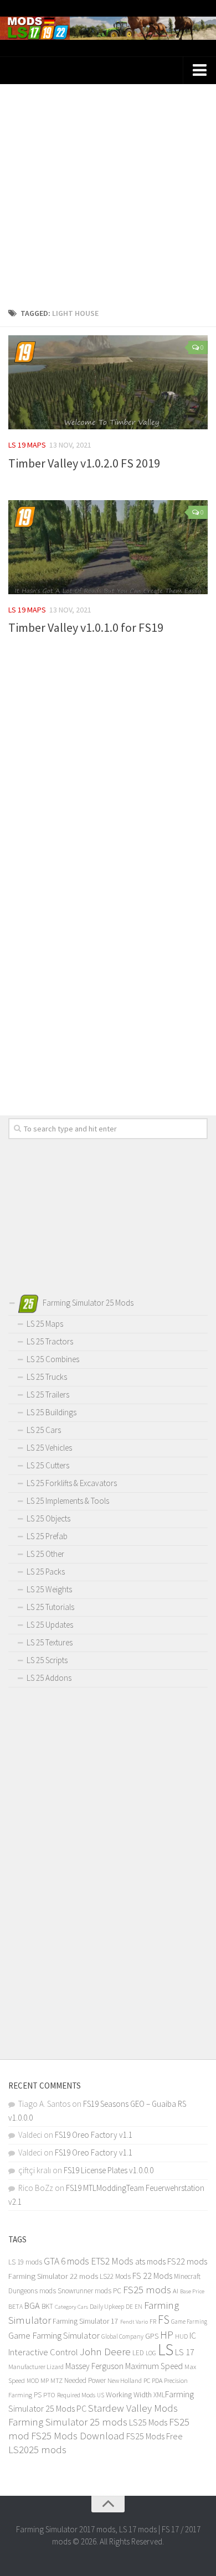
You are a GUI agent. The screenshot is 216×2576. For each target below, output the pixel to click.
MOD (33, 2381)
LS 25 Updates (50, 1625)
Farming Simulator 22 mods (53, 2276)
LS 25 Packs (46, 1572)
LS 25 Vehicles (49, 1448)
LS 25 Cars (44, 1430)
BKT (47, 2306)
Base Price (192, 2291)
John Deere (105, 2351)
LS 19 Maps (27, 445)
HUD (181, 2336)
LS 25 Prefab (47, 1536)
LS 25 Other (45, 1554)
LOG (151, 2353)
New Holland (125, 2380)
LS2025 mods (37, 2450)
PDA (157, 2380)
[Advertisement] (108, 192)
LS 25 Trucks (47, 1377)
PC (147, 2380)
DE (129, 2307)
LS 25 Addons (49, 1678)
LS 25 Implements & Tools (68, 1501)
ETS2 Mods (112, 2261)
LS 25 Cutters (48, 1465)
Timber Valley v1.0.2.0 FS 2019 (84, 463)
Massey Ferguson (94, 2366)
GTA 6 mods (66, 2261)
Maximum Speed (154, 2366)
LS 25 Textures (50, 1642)
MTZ (56, 2380)
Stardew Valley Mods (133, 2408)
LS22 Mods (115, 2276)
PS (38, 2395)
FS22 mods (187, 2261)
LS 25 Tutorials (50, 1607)
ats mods (150, 2261)
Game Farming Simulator (54, 2335)
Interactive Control (43, 2352)
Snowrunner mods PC (89, 2291)
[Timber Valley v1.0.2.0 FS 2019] (108, 382)
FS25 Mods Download (78, 2436)
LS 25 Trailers (48, 1395)
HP (167, 2334)
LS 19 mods (25, 2262)
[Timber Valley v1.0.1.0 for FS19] (108, 547)
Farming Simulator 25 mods (68, 2422)
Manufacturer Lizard (36, 2367)
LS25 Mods (148, 2422)
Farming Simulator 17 (86, 2321)
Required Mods (76, 2395)
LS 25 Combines (53, 1359)
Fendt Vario (134, 2321)
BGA (32, 2305)
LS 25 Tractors (50, 1341)
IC (193, 2336)
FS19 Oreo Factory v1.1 (94, 2135)
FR (153, 2321)
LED (138, 2353)
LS (166, 2349)
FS (164, 2320)
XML (159, 2395)
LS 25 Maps (45, 1324)
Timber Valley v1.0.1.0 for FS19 (86, 627)
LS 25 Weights (49, 1589)
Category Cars (71, 2307)
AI (176, 2291)
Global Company (122, 2336)
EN (138, 2307)
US (101, 2395)
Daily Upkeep (107, 2306)
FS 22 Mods (152, 2276)
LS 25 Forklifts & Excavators (72, 1483)
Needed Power (85, 2380)
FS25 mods (147, 2290)
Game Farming (189, 2321)
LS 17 (185, 2352)
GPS (152, 2336)
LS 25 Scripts (47, 1660)
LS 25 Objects (48, 1518)
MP (45, 2380)
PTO (49, 2395)
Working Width (129, 2395)
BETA (16, 2306)
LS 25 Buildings (52, 1412)
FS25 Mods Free (155, 2436)
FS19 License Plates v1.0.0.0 (109, 2170)
